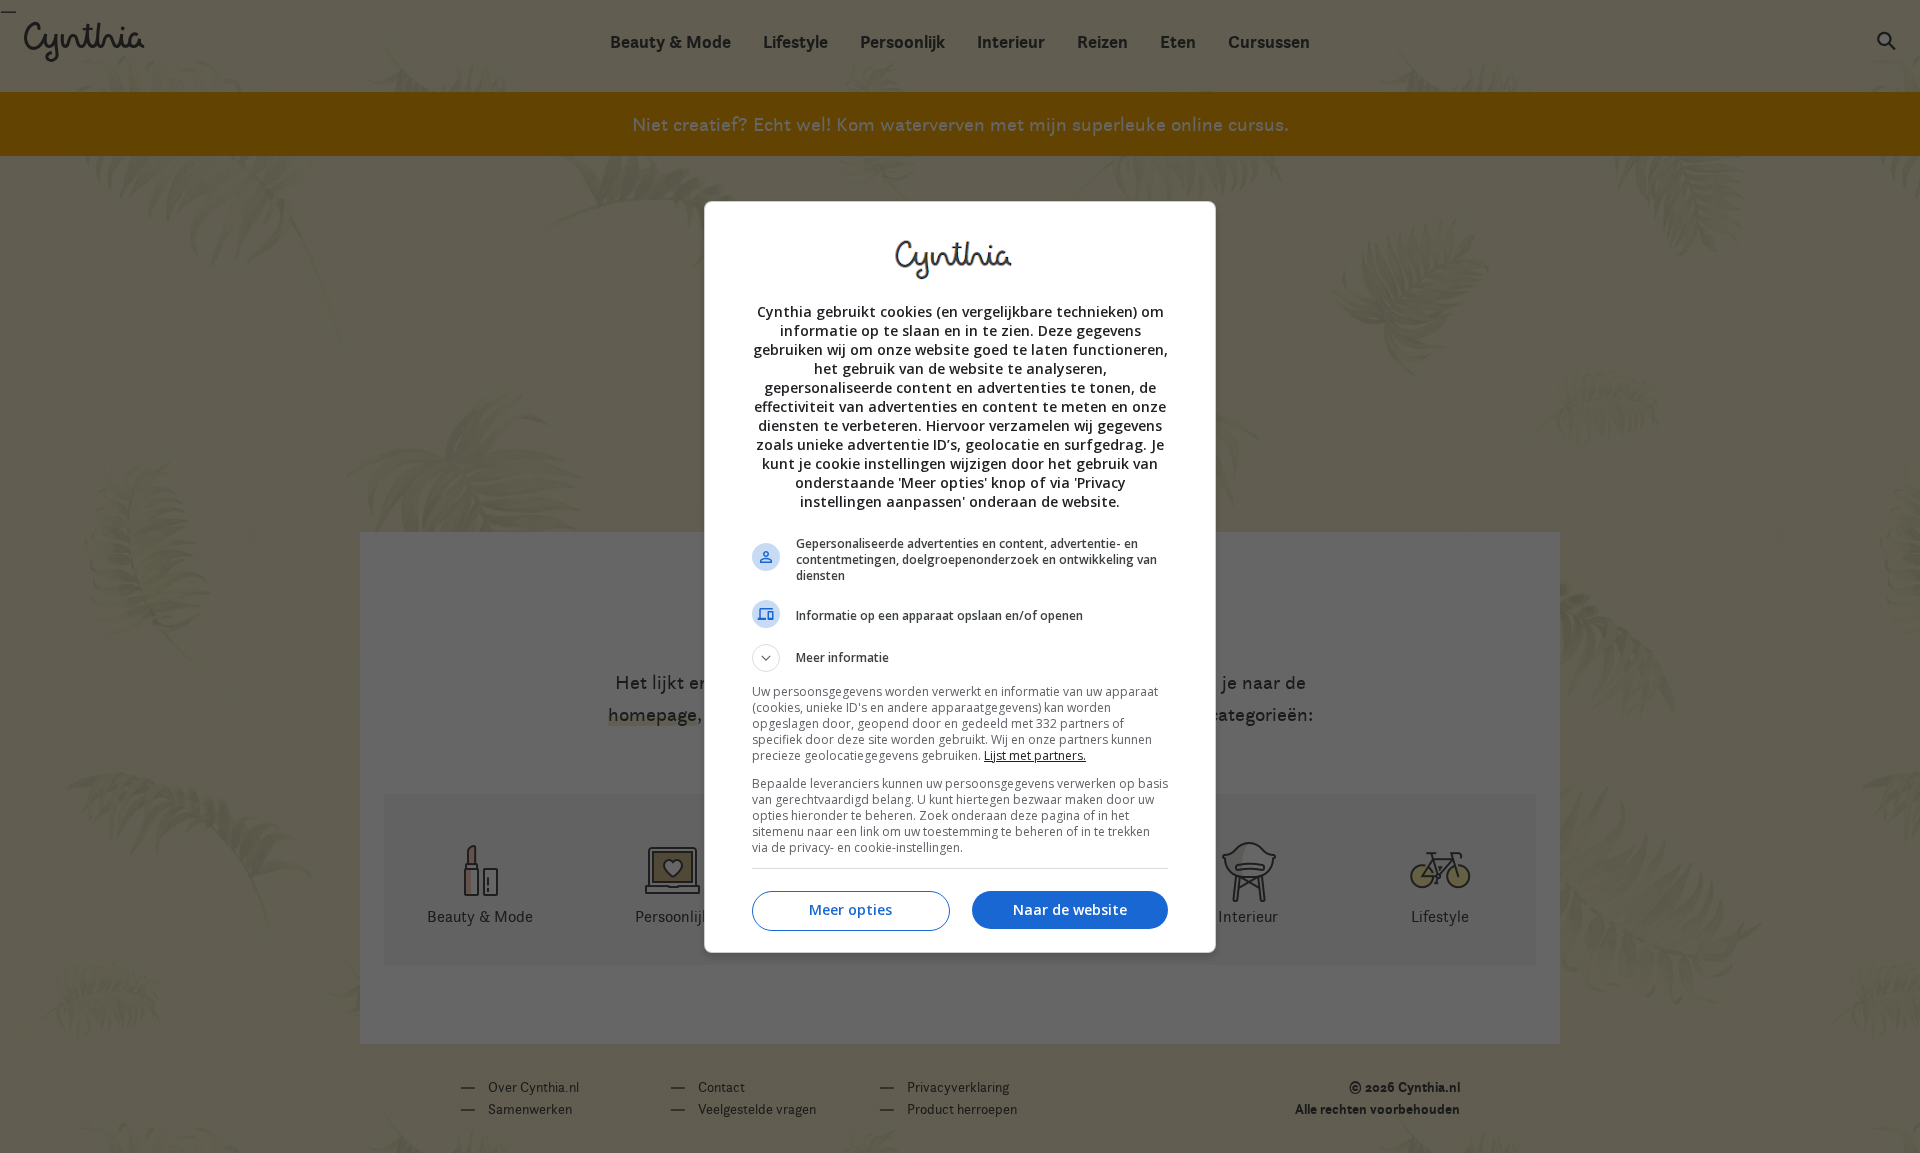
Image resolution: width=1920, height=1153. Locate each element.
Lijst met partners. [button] (1035, 755)
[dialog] (960, 577)
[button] (960, 658)
